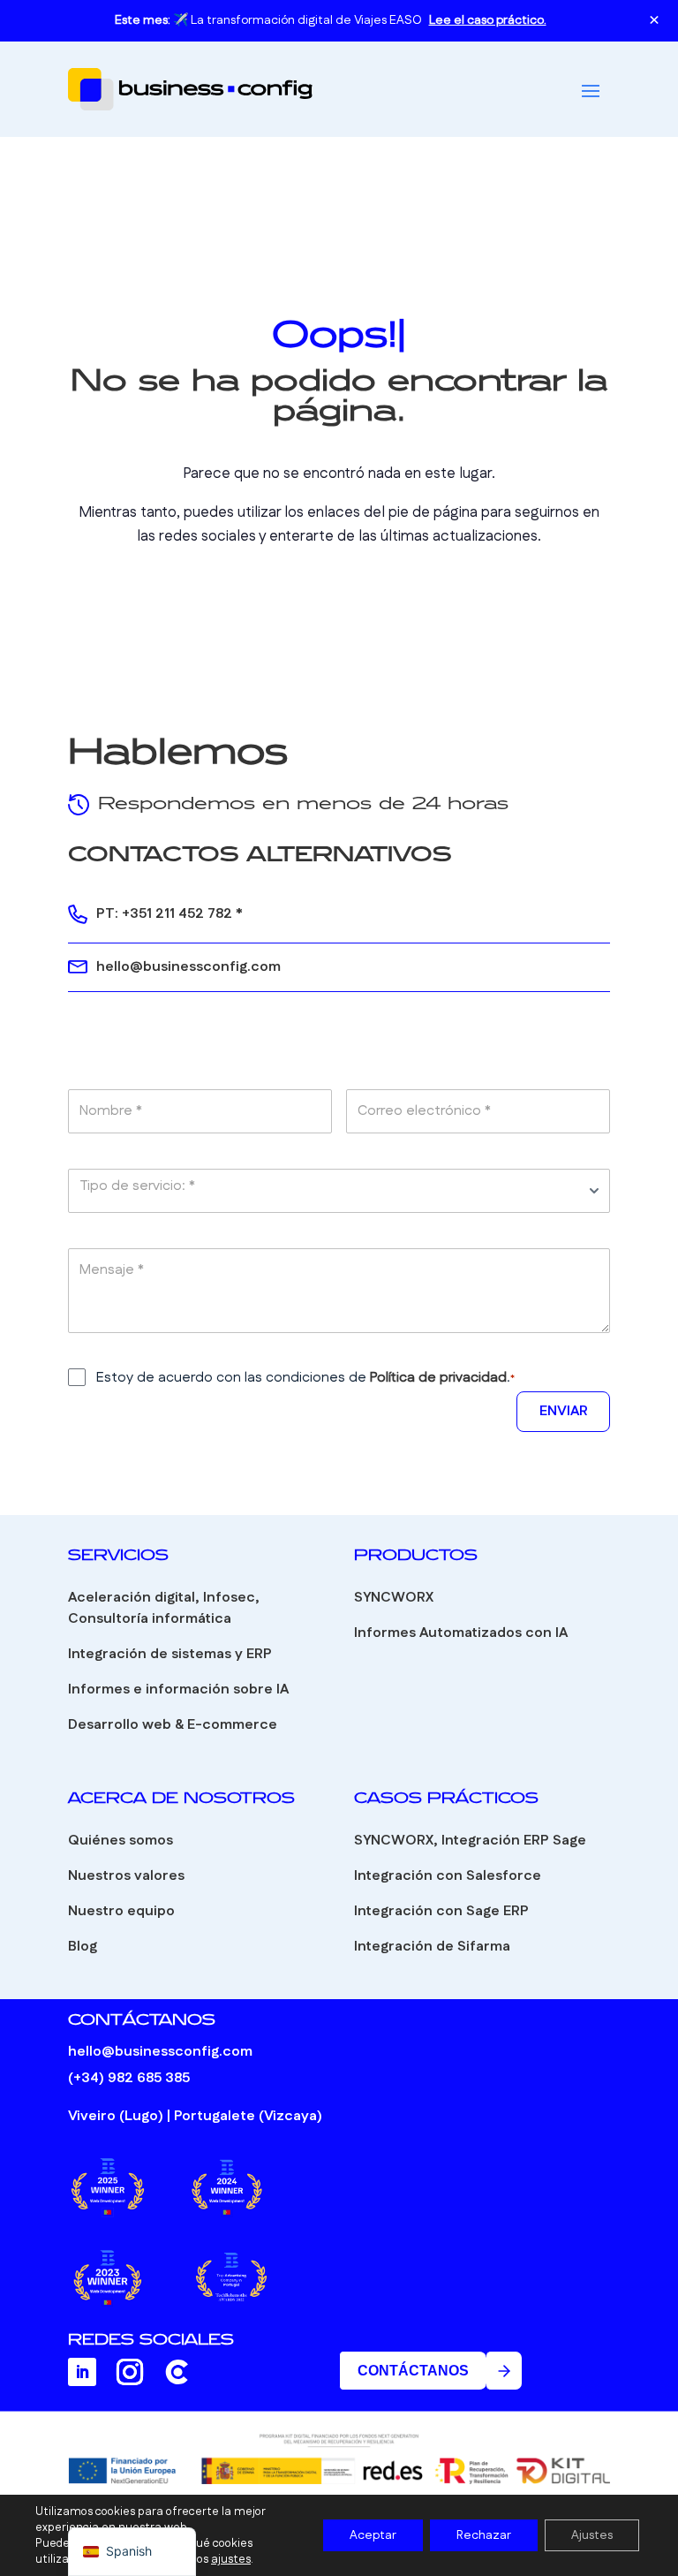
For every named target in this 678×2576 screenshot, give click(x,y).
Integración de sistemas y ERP (170, 1654)
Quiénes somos (121, 1841)
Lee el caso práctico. (488, 20)
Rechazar (484, 2535)
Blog (83, 1947)
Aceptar (373, 2535)
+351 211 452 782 (177, 914)
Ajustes (592, 2535)
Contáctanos (413, 2371)
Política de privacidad (438, 1378)
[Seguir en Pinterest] (177, 2372)
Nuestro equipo (121, 1911)
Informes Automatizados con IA (461, 1633)
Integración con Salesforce (448, 1876)
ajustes (231, 2559)
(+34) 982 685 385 (129, 2078)
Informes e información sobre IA (178, 1690)
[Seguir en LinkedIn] (82, 2372)
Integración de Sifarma (432, 1947)
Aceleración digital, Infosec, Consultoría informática (164, 1608)
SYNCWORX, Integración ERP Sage (470, 1841)
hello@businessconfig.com (188, 967)
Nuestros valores (126, 1876)
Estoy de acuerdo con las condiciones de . (305, 1378)
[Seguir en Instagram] (130, 2372)
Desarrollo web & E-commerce (173, 1725)
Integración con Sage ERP (441, 1911)
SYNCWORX (394, 1598)
